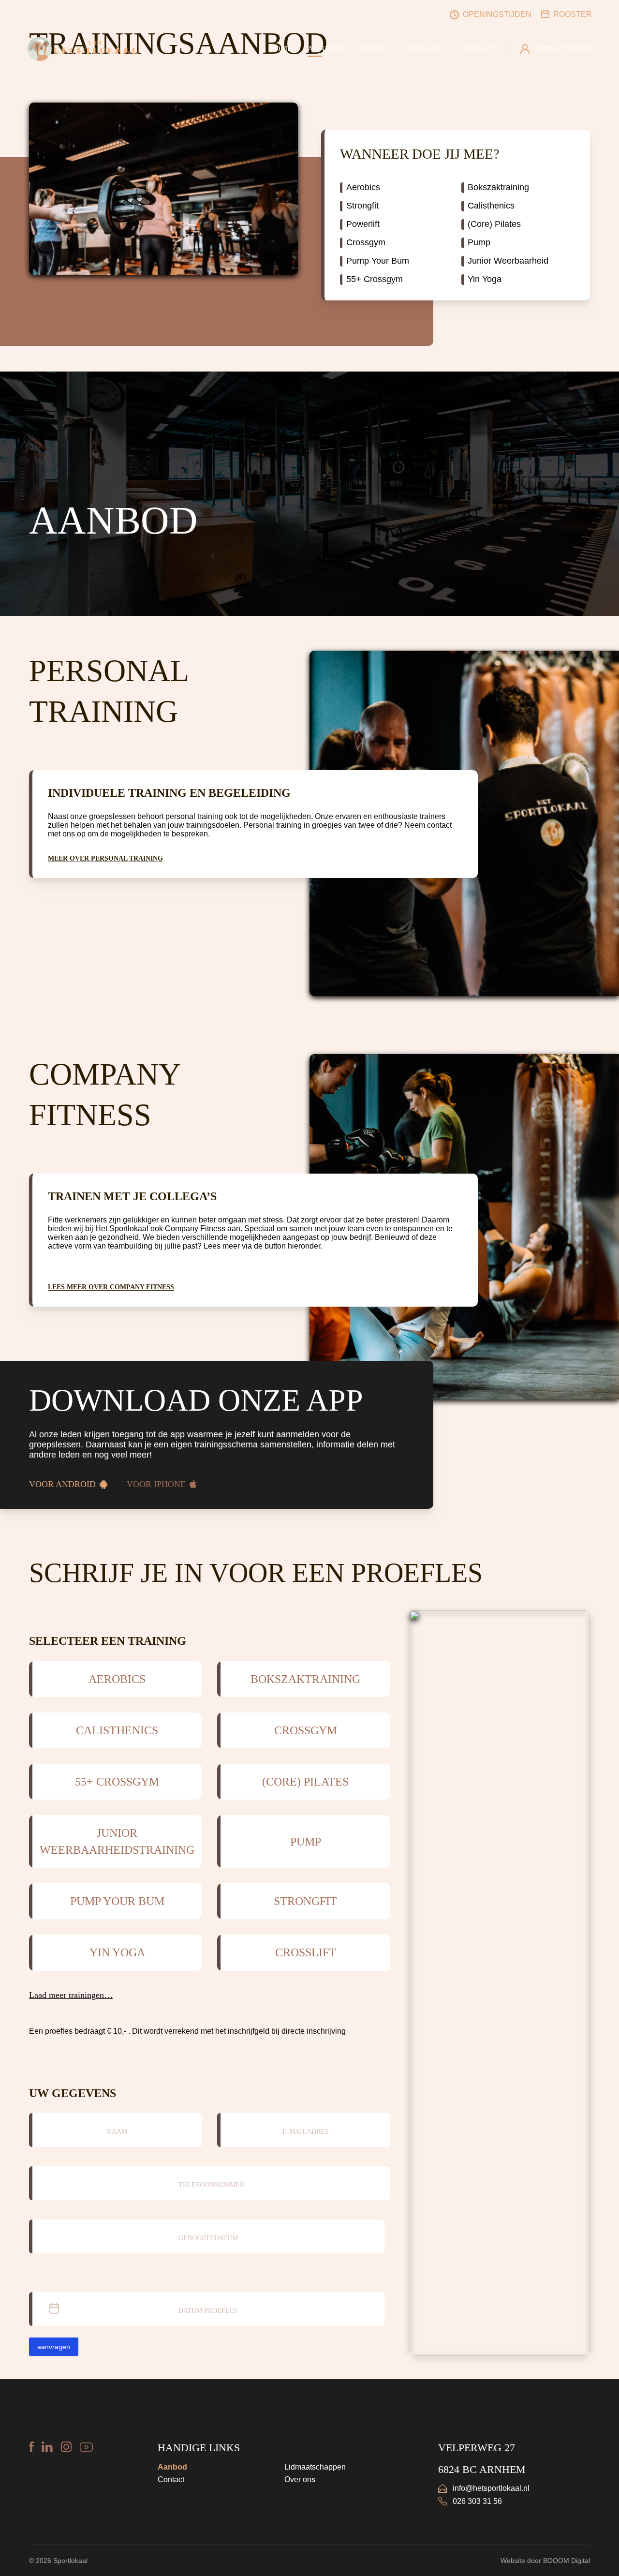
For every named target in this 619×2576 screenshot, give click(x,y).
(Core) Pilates (494, 224)
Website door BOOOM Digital (545, 2561)
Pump (479, 242)
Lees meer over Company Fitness (111, 1287)
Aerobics (363, 187)
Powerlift (363, 224)
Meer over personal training (105, 858)
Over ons (300, 2479)
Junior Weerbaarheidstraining (117, 1841)
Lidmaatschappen (315, 2467)
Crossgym (366, 242)
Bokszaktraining (498, 187)
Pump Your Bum (378, 261)
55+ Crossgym (375, 279)
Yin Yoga (485, 279)
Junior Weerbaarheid (508, 261)
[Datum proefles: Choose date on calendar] (376, 2309)
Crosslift (306, 1952)
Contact (171, 2479)
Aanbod (172, 2467)
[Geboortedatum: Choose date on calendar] (376, 2236)
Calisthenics (491, 206)
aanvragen (54, 2347)
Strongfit (362, 206)
